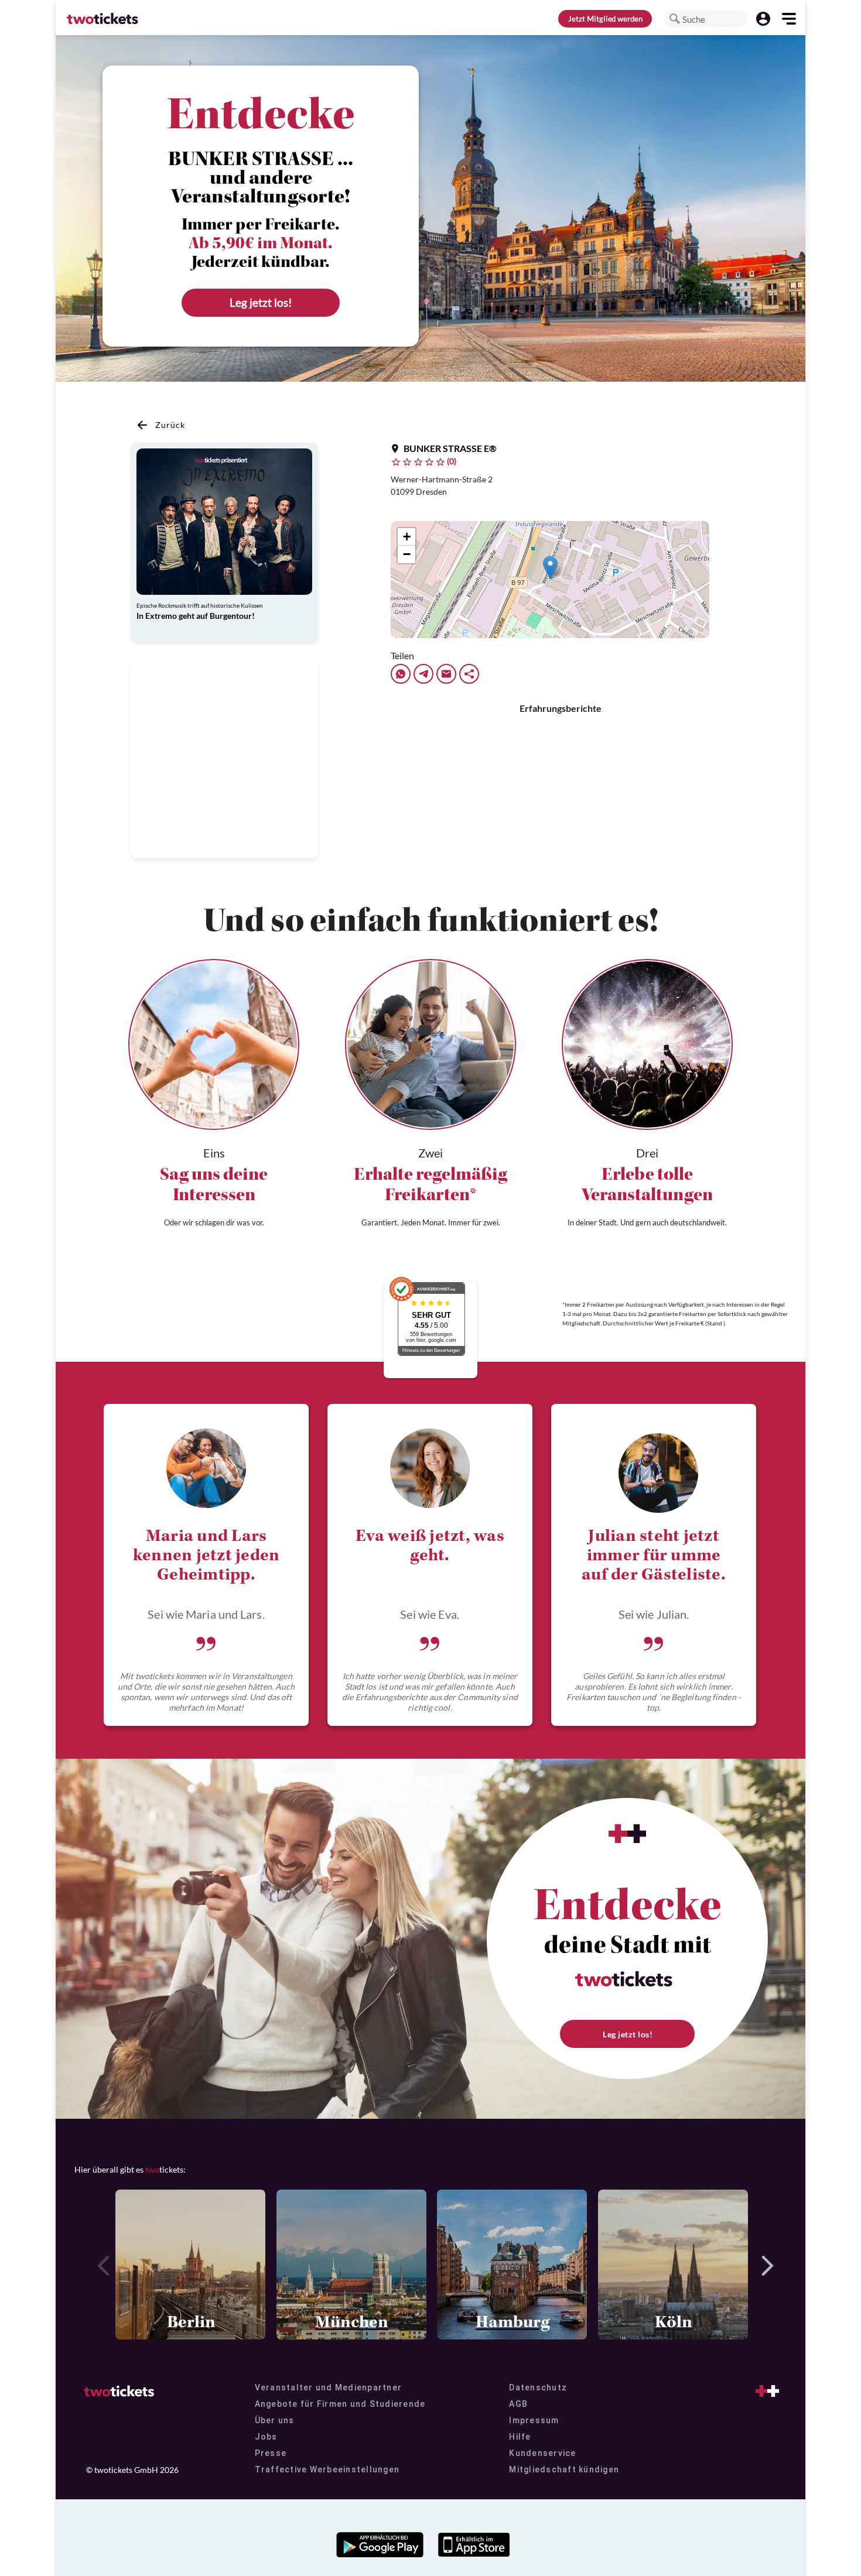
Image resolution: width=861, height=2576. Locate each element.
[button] (675, 19)
